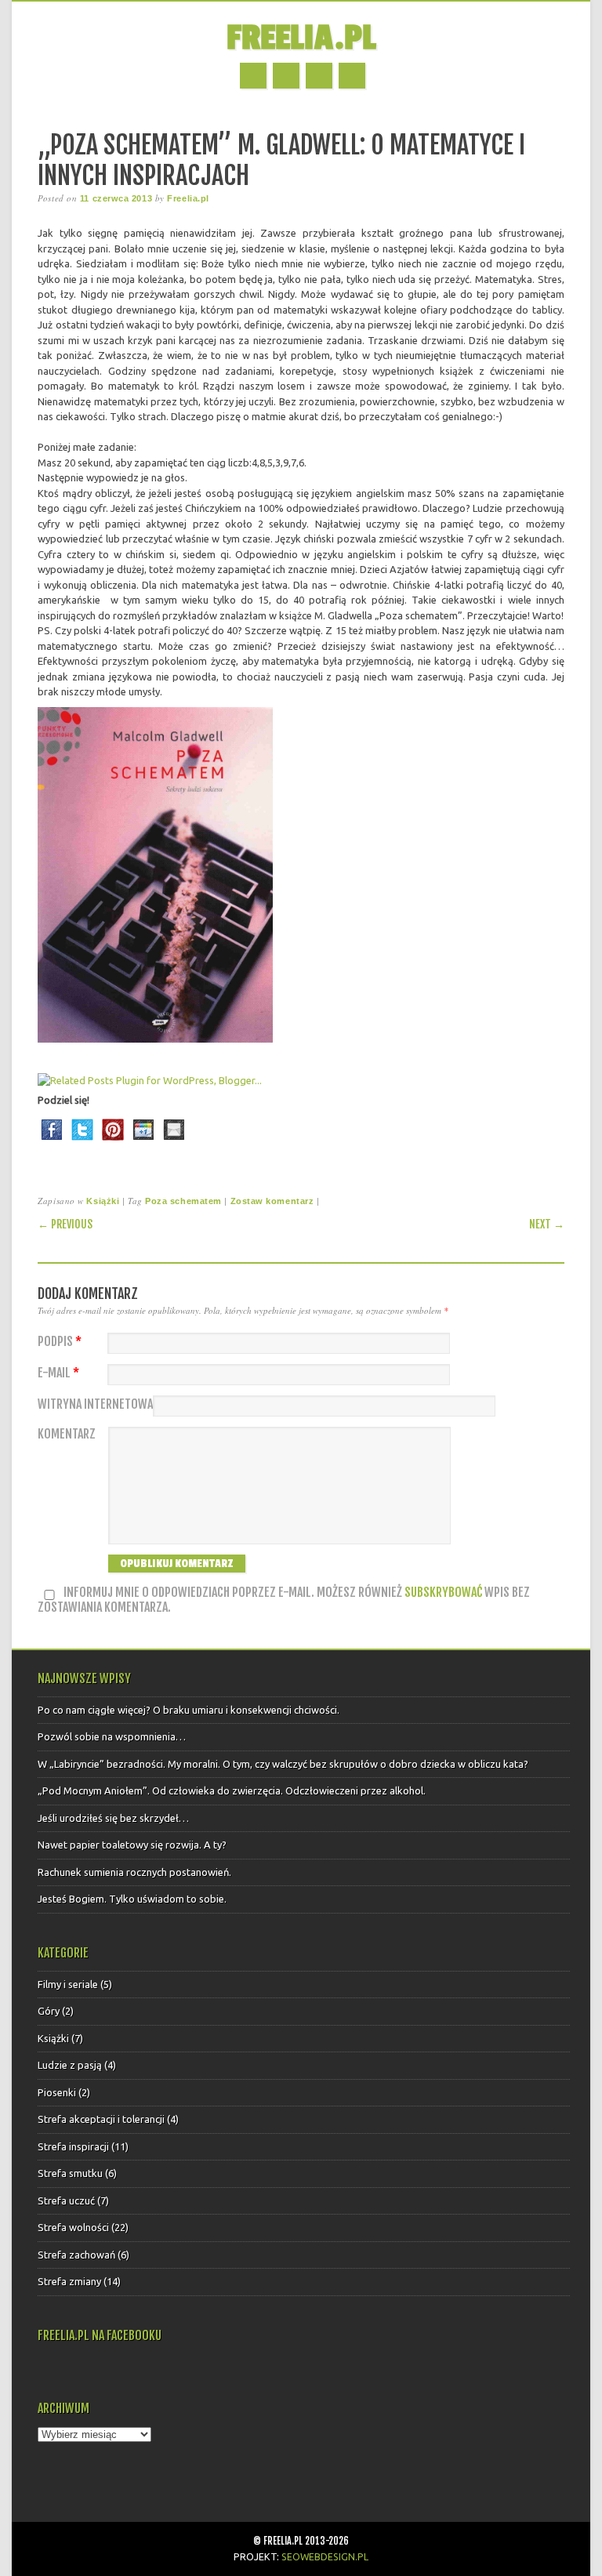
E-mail (58, 1373)
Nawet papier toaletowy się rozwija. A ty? (132, 1845)
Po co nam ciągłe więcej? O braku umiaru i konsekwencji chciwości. (189, 1710)
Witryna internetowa (95, 1404)
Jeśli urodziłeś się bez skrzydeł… (113, 1818)
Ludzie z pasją (70, 2065)
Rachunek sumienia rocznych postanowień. (134, 1872)
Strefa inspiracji (73, 2146)
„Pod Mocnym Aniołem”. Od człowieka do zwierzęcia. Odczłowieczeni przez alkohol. (232, 1791)
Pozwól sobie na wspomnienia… (112, 1736)
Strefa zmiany (69, 2281)
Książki (103, 1201)
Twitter (286, 76)
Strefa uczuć (66, 2200)
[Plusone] (143, 1144)
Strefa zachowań (76, 2255)
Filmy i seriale (68, 1984)
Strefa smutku (70, 2173)
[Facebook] (52, 1144)
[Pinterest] (113, 1144)
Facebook (253, 76)
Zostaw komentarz (272, 1201)
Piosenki (57, 2092)
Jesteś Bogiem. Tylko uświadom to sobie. (132, 1899)
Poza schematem (183, 1201)
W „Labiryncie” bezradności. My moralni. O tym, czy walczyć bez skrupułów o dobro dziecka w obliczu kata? (283, 1764)
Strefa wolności (73, 2227)
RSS (319, 76)
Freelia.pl (301, 38)
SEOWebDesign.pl (325, 2556)
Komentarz (67, 1434)
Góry (49, 2011)
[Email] (174, 1144)
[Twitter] (82, 1144)
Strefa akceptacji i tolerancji (101, 2119)
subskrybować (443, 1592)
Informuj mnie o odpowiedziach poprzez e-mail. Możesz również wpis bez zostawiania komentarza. (284, 1600)
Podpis (60, 1342)
